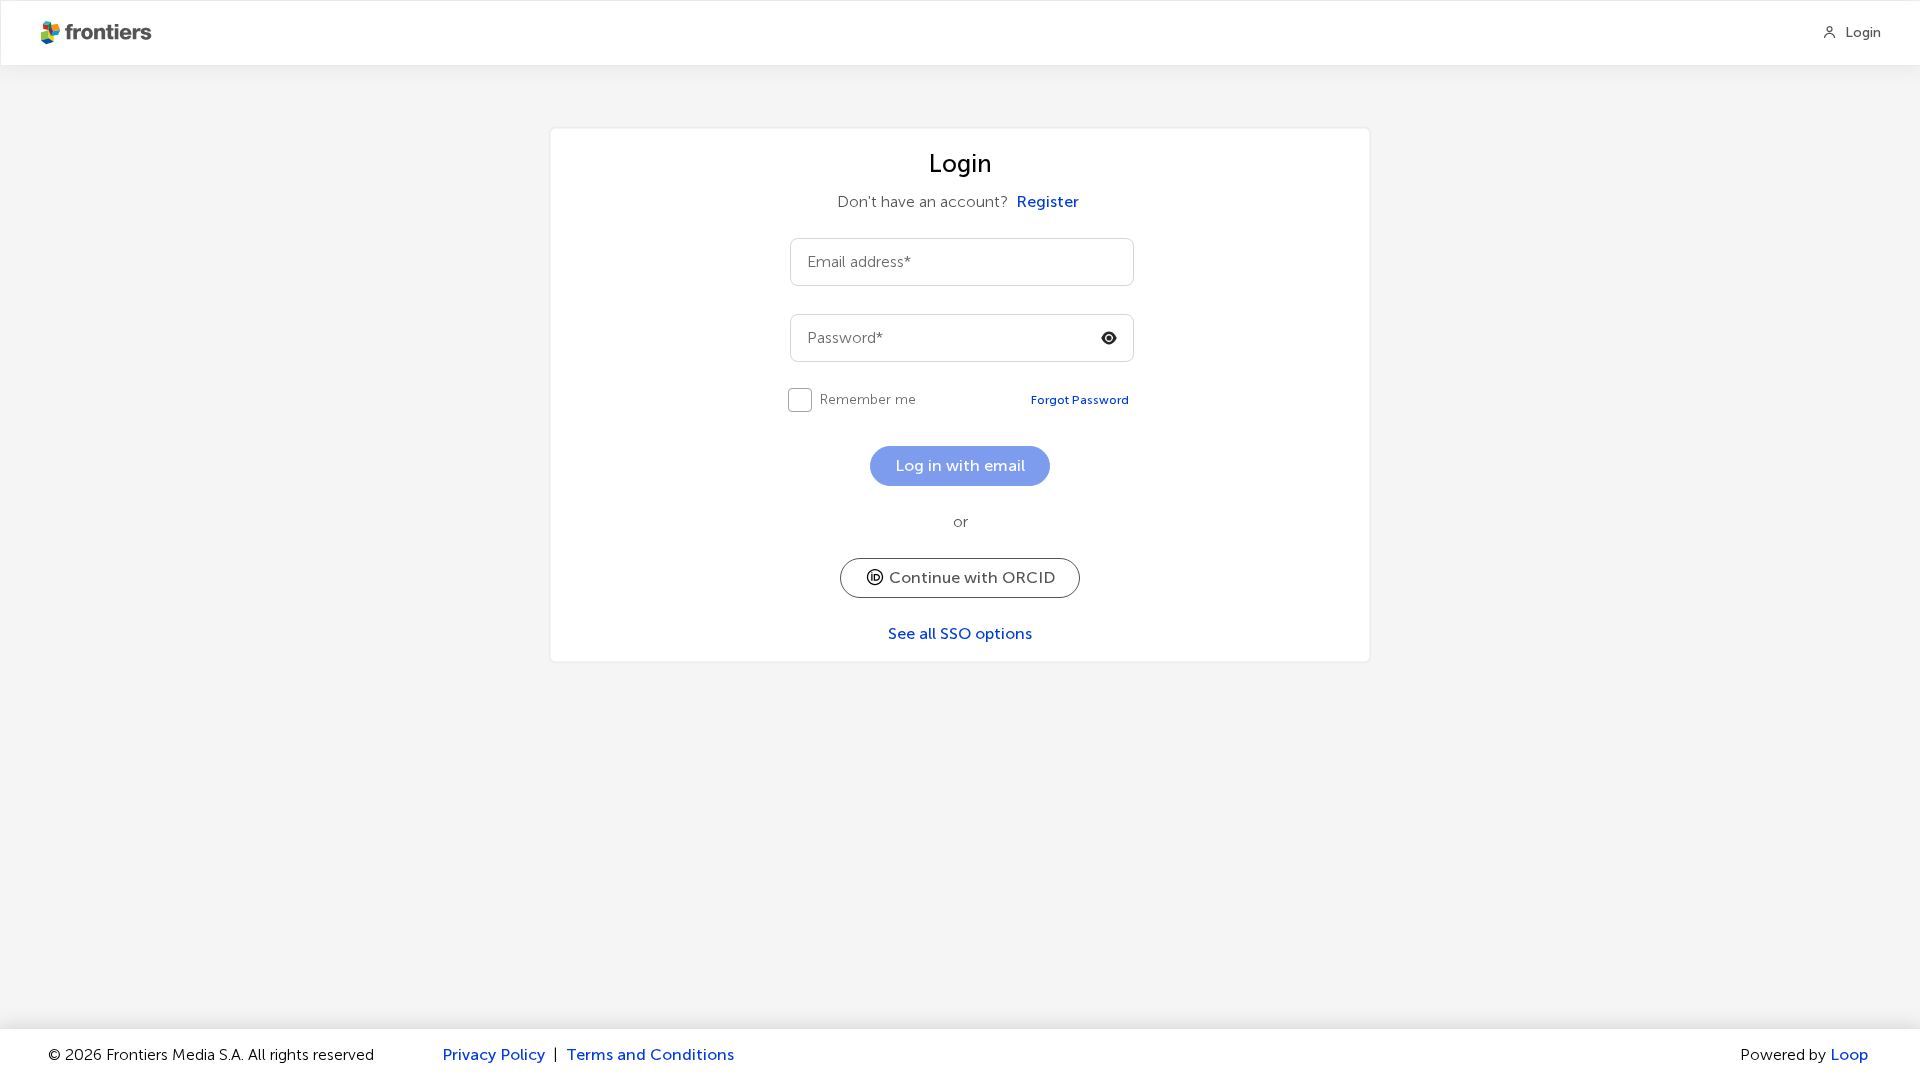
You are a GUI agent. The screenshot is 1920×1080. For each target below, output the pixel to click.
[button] (960, 578)
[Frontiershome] (98, 33)
